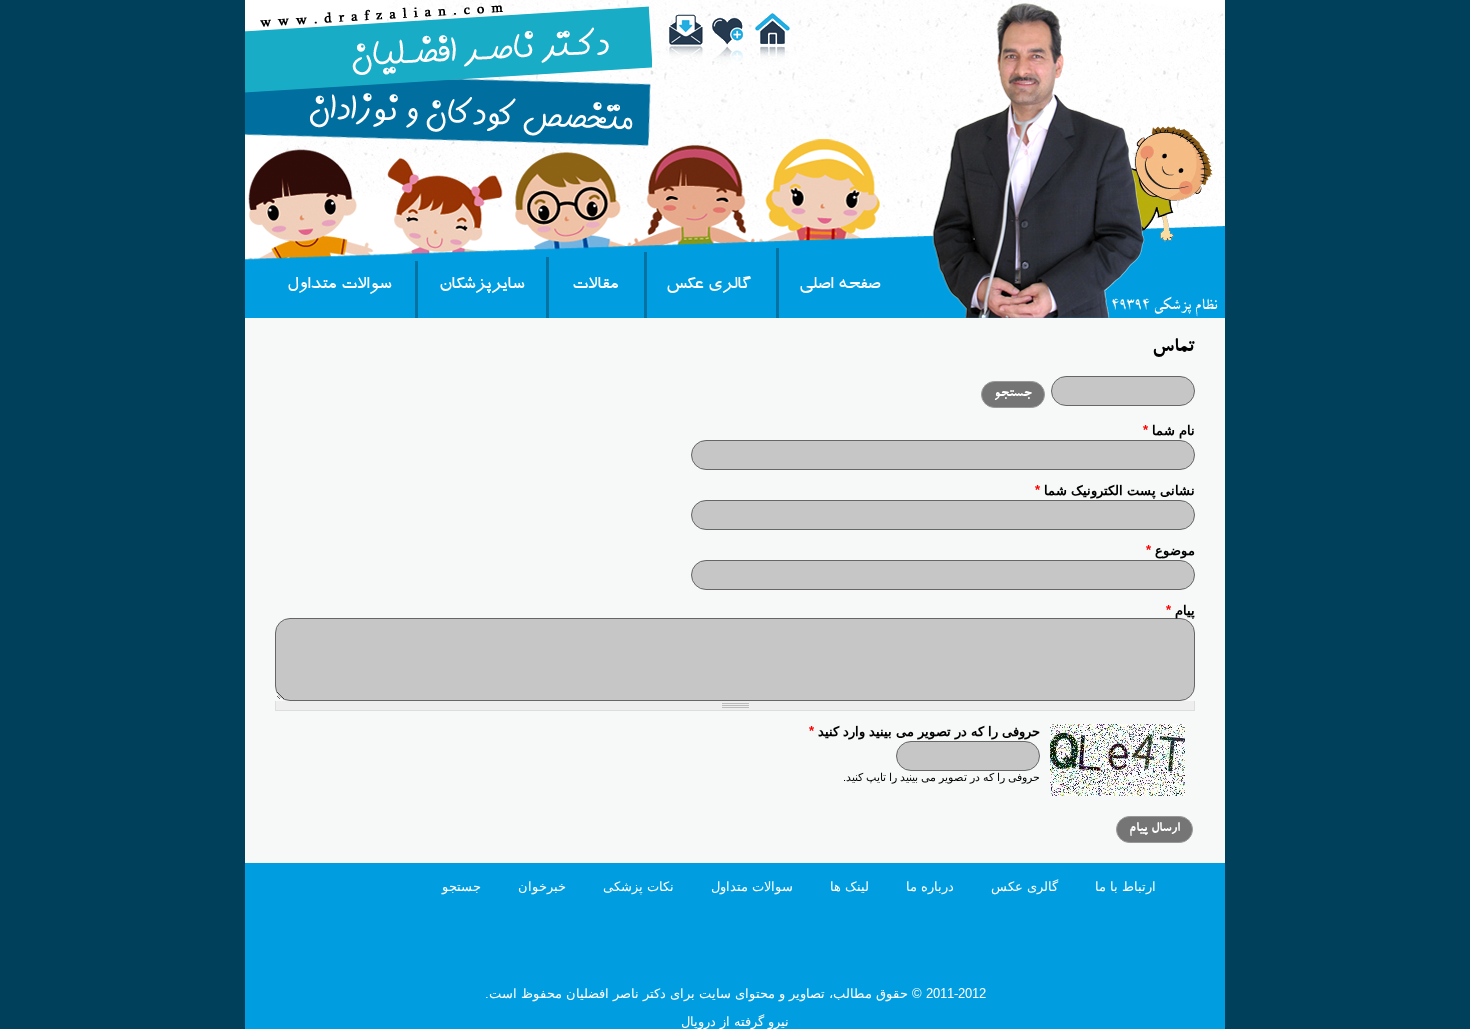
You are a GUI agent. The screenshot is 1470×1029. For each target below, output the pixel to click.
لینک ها (849, 886)
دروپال (698, 1021)
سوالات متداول (339, 286)
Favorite (732, 43)
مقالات (595, 286)
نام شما (1169, 430)
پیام (1180, 610)
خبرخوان (542, 886)
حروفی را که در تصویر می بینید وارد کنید (924, 731)
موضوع (1170, 550)
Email (689, 43)
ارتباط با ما (1125, 886)
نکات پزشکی (638, 886)
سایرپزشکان (481, 286)
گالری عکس (708, 286)
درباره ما (930, 886)
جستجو (461, 886)
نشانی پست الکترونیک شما (1115, 490)
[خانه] (449, 141)
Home (775, 43)
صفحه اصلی (839, 286)
